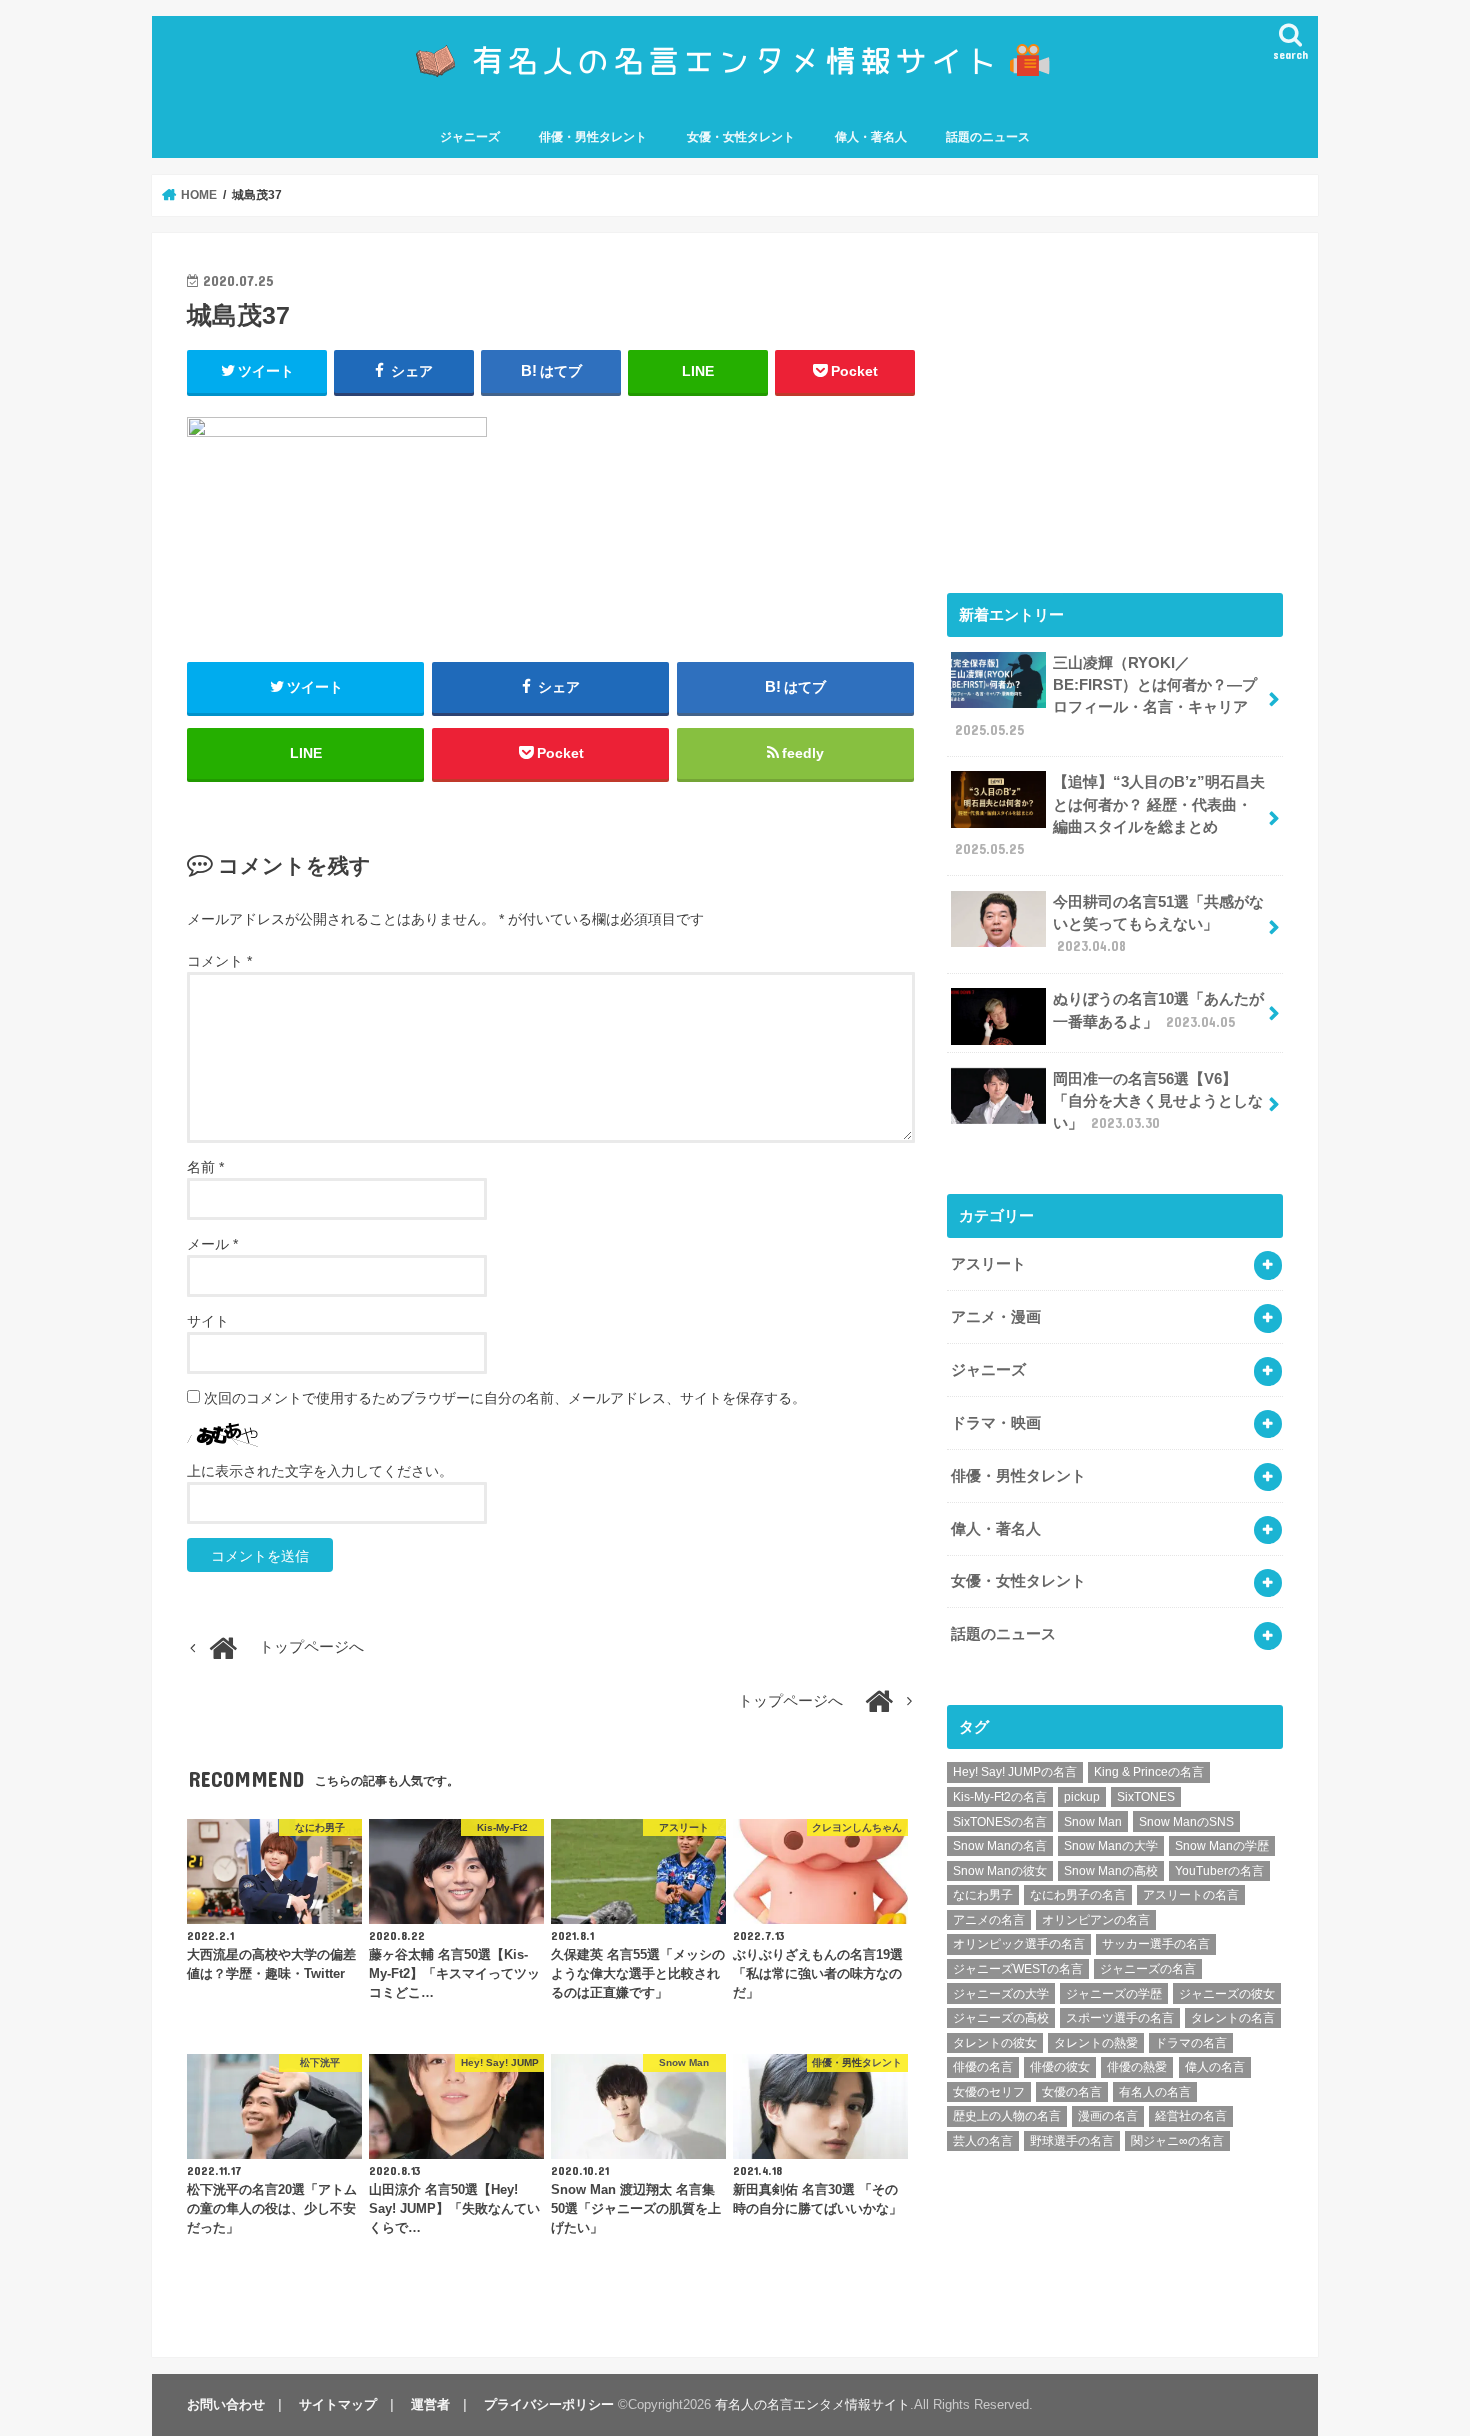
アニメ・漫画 (996, 1317)
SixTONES (1146, 1797)
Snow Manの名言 (1000, 1846)
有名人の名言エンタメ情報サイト (812, 2404)
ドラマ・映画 (996, 1423)
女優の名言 (1072, 2092)
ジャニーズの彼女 (1227, 1994)
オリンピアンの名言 (1096, 1920)
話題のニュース (988, 137)
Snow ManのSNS (1186, 1822)
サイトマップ (338, 2404)
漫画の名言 (1108, 2116)
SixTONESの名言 (1000, 1822)
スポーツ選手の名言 (1120, 2018)
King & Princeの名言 (1149, 1772)
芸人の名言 (983, 2141)
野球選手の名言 (1072, 2141)
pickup (1082, 1797)
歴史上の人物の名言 (1007, 2116)
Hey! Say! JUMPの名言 (1015, 1772)
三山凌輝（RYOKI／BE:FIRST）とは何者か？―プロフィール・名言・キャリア (1106, 696)
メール (212, 1244)
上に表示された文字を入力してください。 (320, 1471)
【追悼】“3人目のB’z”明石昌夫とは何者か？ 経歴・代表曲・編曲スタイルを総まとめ (1110, 815)
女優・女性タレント (741, 137)
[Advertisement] (1115, 408)
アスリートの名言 (1191, 1895)
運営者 (430, 2404)
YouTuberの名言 (1219, 1871)
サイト (208, 1321)
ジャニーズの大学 (1001, 1994)
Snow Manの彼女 (1000, 1871)
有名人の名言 (1155, 2092)
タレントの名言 (1233, 2018)
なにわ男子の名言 (1078, 1895)
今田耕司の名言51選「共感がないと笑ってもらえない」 (1158, 924)
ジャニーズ (470, 137)
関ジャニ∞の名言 (1177, 2141)
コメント (219, 961)
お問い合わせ (226, 2404)
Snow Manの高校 (1111, 1871)
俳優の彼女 (1060, 2067)
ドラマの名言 (1191, 2043)
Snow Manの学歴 (1222, 1846)
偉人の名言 (1215, 2067)
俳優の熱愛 (1137, 2067)
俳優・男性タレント (593, 137)
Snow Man (1093, 1822)
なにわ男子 (983, 1895)
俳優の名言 (983, 2067)
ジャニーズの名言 (1148, 1969)
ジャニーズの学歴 (1114, 1994)
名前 (205, 1167)
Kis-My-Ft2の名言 (1000, 1797)
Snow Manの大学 (1111, 1846)
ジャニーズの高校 (1001, 2018)
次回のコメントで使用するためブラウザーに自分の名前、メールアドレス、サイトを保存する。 (505, 1398)
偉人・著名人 (871, 137)
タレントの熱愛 (1096, 2043)
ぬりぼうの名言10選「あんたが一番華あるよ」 (1158, 1010)
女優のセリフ (989, 2092)
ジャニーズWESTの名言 (1018, 1969)
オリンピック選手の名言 (1019, 1944)
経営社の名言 (1191, 2116)
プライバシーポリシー (549, 2404)
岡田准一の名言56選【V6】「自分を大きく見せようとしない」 (1158, 1101)
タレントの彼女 (995, 2043)
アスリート (988, 1264)
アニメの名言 (989, 1920)
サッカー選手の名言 (1156, 1944)
